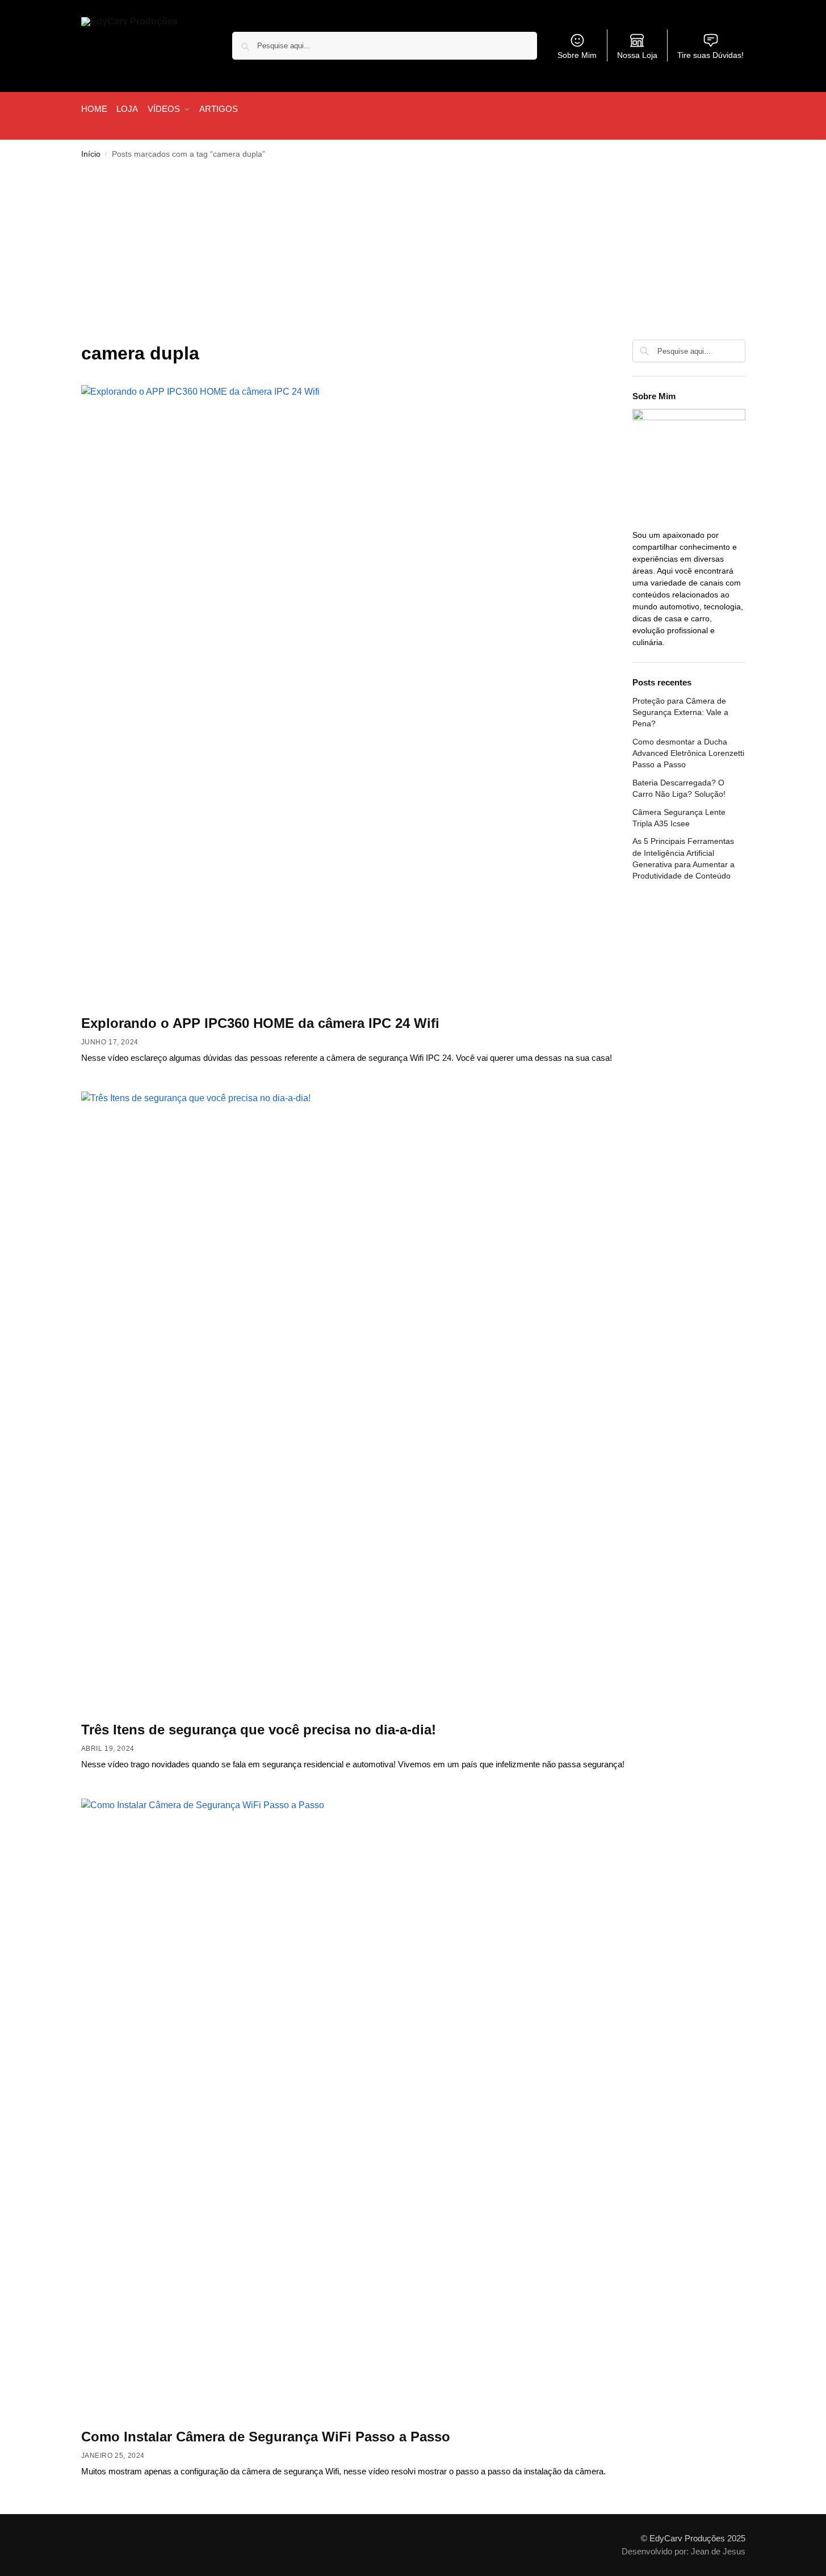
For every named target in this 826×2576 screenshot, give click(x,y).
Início (91, 154)
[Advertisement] (413, 254)
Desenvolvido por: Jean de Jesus (684, 2551)
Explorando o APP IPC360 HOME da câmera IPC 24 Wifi (260, 1023)
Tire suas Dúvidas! (710, 55)
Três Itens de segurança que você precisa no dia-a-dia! (259, 1730)
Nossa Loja (637, 55)
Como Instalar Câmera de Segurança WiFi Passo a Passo (266, 2437)
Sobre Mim (577, 55)
